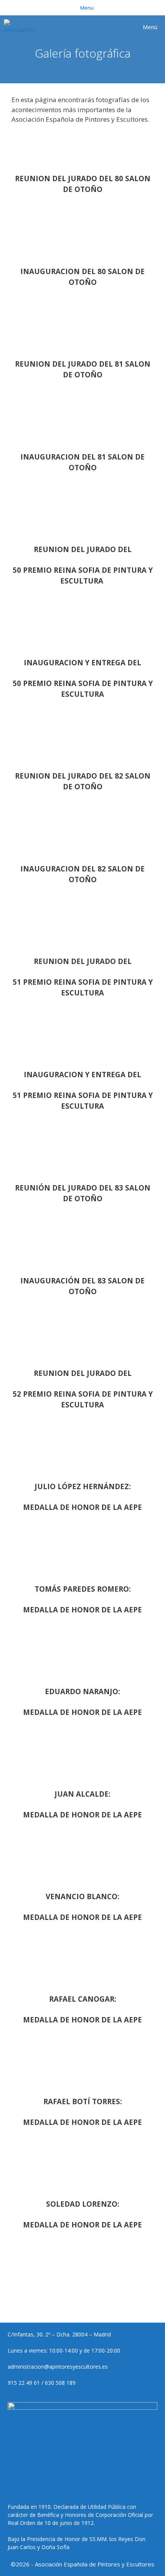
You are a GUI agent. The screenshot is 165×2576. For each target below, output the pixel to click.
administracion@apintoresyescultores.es (58, 2367)
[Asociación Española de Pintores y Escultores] (21, 27)
